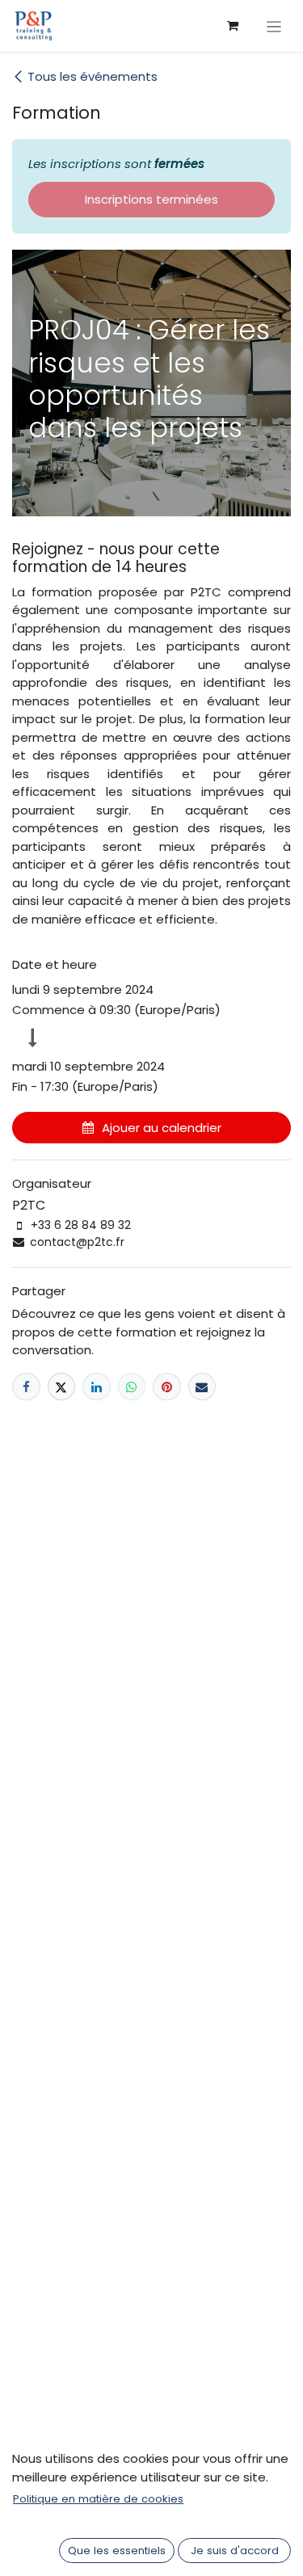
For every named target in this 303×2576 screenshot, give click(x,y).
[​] (26, 1387)
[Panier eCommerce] (233, 26)
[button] (151, 1128)
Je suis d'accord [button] (235, 2551)
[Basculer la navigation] (274, 26)
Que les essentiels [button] (117, 2551)
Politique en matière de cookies (98, 2499)
